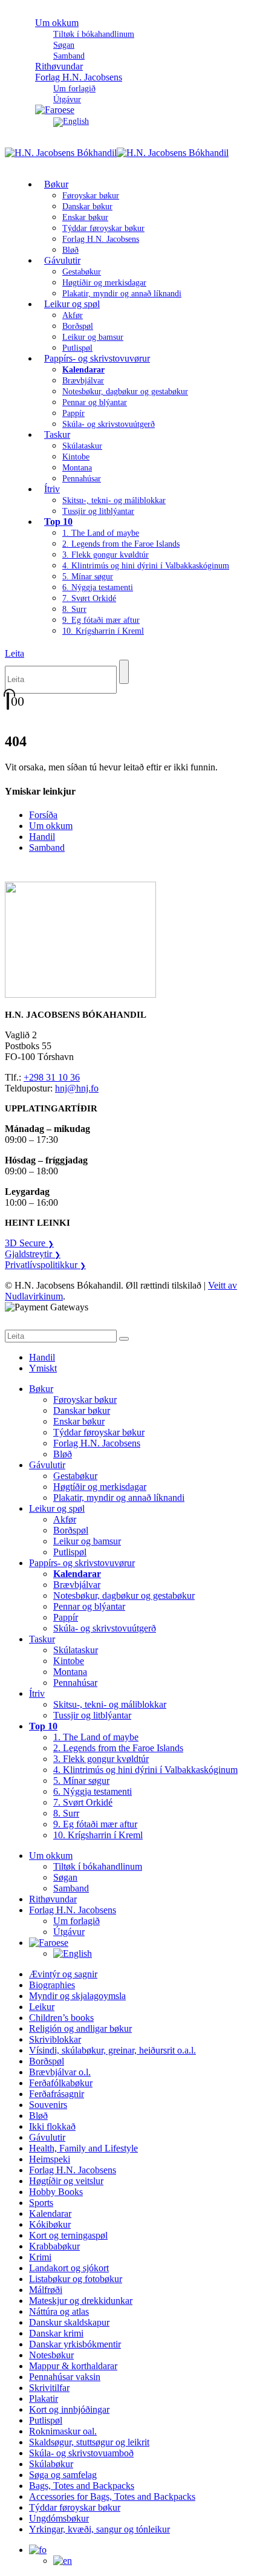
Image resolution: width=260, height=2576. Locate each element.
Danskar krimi (56, 2333)
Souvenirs (48, 2105)
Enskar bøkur (85, 217)
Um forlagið (74, 89)
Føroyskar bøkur (91, 196)
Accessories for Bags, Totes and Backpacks (112, 2496)
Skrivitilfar (49, 2388)
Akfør (73, 315)
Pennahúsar (82, 479)
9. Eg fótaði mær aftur (101, 620)
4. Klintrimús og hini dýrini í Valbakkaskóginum (146, 566)
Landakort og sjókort (69, 2268)
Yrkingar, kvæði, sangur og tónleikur (99, 2529)
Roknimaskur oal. (63, 2431)
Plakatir (44, 2399)
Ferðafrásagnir (57, 2094)
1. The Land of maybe (101, 533)
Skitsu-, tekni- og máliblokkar (114, 500)
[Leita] (124, 672)
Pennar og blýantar (95, 402)
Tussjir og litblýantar (98, 511)
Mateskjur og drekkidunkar (81, 2301)
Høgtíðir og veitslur (66, 2181)
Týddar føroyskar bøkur (103, 228)
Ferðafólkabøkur (61, 2083)
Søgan (64, 45)
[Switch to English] (71, 121)
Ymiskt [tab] (43, 1368)
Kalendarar (50, 2213)
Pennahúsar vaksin (65, 2377)
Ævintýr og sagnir (63, 1974)
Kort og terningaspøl (68, 2235)
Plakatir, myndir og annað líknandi (122, 294)
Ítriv (52, 489)
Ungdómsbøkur (59, 2518)
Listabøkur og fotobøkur (76, 2279)
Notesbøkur (51, 2355)
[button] (15, 653)
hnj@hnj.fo (77, 1088)
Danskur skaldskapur (69, 2322)
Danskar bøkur (87, 207)
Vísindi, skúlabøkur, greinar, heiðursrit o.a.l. (112, 2050)
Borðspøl (78, 326)
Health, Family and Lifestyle (83, 2148)
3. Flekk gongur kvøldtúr (106, 555)
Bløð (63, 1454)
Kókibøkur (50, 2224)
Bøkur (56, 184)
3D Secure (29, 1243)
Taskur (57, 434)
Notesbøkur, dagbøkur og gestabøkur (125, 392)
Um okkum (57, 23)
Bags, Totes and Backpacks (82, 2486)
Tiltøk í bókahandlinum (94, 34)
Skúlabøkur (51, 2464)
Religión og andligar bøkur (80, 2028)
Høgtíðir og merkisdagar (104, 283)
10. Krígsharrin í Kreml (103, 631)
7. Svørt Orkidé (89, 598)
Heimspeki (50, 2159)
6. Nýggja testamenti (98, 587)
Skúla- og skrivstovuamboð (81, 2453)
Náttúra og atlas (59, 2311)
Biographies (52, 1985)
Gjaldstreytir (33, 1254)
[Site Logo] (117, 153)
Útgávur (69, 1932)
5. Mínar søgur (88, 577)
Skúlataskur (82, 446)
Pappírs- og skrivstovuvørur (97, 358)
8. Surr (74, 609)
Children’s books (61, 2018)
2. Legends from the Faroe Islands (121, 544)
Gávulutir (62, 260)
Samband (47, 847)
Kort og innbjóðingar (69, 2409)
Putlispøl (70, 1552)
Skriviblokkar (55, 2039)
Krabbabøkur (54, 2246)
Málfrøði (46, 2290)
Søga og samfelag (63, 2475)
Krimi (40, 2257)
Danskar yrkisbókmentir (75, 2344)
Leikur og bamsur (93, 337)
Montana (77, 468)
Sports (41, 2203)
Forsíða (43, 815)
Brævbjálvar (83, 381)
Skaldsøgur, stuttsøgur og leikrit (89, 2442)
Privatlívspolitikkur (45, 1265)
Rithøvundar (53, 1899)
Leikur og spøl (72, 304)
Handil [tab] (42, 1357)
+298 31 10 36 (52, 1077)
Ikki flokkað (52, 2126)
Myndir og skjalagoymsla (77, 1996)
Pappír (73, 413)
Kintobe (76, 457)
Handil (42, 837)
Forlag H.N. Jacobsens (79, 77)
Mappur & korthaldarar (73, 2366)
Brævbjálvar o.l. (60, 2072)
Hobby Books (56, 2192)
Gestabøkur (82, 272)
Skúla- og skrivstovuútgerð (109, 424)
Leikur (42, 2007)
